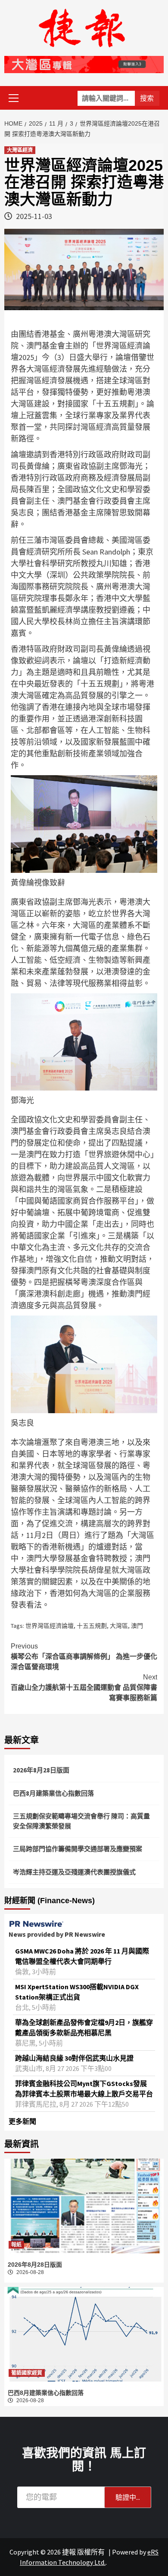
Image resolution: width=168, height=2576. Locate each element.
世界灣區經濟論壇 (50, 1626)
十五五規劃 (92, 1626)
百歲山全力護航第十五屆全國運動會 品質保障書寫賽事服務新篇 (84, 1687)
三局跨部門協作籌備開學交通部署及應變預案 (78, 1849)
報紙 (16, 2245)
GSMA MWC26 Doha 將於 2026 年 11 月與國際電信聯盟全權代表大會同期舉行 (82, 1956)
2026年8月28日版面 (41, 1770)
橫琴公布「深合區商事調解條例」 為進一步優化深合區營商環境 (84, 1656)
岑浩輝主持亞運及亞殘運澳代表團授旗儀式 (74, 1872)
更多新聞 (22, 2121)
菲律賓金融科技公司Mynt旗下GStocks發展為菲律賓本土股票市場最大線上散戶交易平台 (84, 2089)
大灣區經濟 (20, 150)
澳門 (137, 1626)
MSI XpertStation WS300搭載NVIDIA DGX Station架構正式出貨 (77, 1992)
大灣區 (119, 1626)
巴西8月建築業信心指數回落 (53, 1793)
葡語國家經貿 (27, 2373)
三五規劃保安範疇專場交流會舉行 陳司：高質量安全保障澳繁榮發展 (81, 1821)
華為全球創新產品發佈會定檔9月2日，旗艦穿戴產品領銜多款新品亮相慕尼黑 (84, 2028)
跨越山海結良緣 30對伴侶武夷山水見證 (74, 2058)
